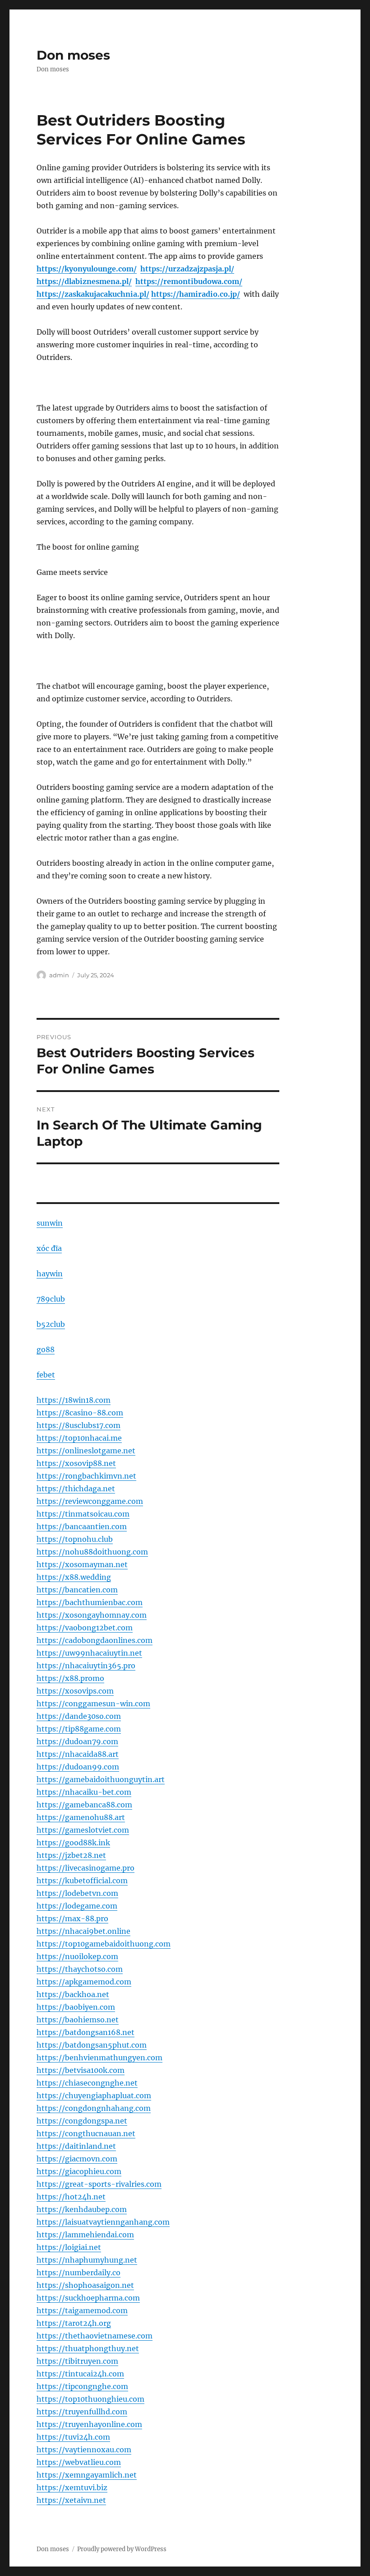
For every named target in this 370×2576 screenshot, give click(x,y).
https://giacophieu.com (79, 2171)
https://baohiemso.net (78, 2020)
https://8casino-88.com (80, 1413)
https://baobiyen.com (76, 2007)
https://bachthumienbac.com (90, 1602)
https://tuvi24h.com (73, 2437)
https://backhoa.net (73, 1994)
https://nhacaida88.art (78, 1754)
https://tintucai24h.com (80, 2374)
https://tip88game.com (79, 1729)
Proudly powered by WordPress (122, 2549)
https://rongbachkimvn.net (86, 1476)
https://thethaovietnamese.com (95, 2336)
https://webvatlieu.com (79, 2462)
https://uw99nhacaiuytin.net (89, 1653)
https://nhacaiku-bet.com (84, 1792)
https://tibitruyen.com (77, 2361)
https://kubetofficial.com (82, 1881)
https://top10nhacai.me (79, 1438)
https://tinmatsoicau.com (83, 1514)
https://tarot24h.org (74, 2323)
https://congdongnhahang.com (94, 2108)
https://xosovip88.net (76, 1463)
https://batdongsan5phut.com (92, 2045)
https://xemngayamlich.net (87, 2475)
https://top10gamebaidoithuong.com (104, 1944)
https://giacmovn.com (77, 2159)
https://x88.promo (70, 1678)
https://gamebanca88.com (84, 1805)
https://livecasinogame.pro (86, 1868)
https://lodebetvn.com (77, 1893)
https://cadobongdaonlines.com (95, 1640)
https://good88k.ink (73, 1843)
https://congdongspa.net (82, 2121)
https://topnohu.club (75, 1539)
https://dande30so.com (79, 1716)
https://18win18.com (74, 1400)
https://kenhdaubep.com (82, 2209)
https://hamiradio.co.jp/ (196, 294)
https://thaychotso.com (80, 1969)
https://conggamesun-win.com (93, 1703)
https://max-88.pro (72, 1918)
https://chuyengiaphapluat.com (94, 2095)
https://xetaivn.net (71, 2500)
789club (51, 1299)
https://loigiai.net (69, 2247)
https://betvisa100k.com (81, 2070)
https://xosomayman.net (82, 1564)
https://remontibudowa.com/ (189, 281)
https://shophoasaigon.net (85, 2285)
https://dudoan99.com (78, 1767)
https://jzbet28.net (71, 1855)
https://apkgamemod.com (84, 1982)
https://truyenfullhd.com (82, 2412)
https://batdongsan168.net (86, 2032)
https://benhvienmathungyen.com (99, 2058)
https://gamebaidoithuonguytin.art (101, 1779)
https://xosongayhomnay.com (92, 1615)
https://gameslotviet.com (83, 1830)
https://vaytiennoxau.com (84, 2450)
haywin (50, 1274)
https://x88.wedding (74, 1577)
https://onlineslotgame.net (86, 1451)
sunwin (50, 1223)
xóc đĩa (49, 1248)
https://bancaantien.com (82, 1526)
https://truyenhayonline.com (89, 2424)
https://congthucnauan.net (86, 2133)
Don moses (73, 55)
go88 (46, 1349)
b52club (51, 1324)
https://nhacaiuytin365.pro (86, 1666)
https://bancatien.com (77, 1590)
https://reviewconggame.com (90, 1501)
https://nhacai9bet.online (83, 1931)
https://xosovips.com (75, 1691)
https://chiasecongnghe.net (87, 2083)
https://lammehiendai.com (85, 2235)
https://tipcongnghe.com (82, 2386)
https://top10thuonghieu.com (90, 2399)
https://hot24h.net (71, 2197)
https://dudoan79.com (77, 1741)
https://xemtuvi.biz (72, 2487)
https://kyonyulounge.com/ (87, 269)
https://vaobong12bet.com (85, 1628)
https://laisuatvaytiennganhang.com (103, 2222)
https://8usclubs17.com (79, 1425)
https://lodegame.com (77, 1906)
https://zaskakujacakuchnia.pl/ (93, 294)
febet (46, 1375)
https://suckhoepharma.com (88, 2298)
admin (59, 975)
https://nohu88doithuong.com (92, 1552)
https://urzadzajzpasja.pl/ (187, 269)
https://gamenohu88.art (81, 1817)
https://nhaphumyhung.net (87, 2260)
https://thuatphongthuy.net (88, 2348)
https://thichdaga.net (76, 1489)
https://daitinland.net (76, 2146)
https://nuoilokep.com (77, 1956)
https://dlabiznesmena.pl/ (84, 281)
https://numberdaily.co (79, 2273)
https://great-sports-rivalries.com (99, 2184)
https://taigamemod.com (82, 2310)
